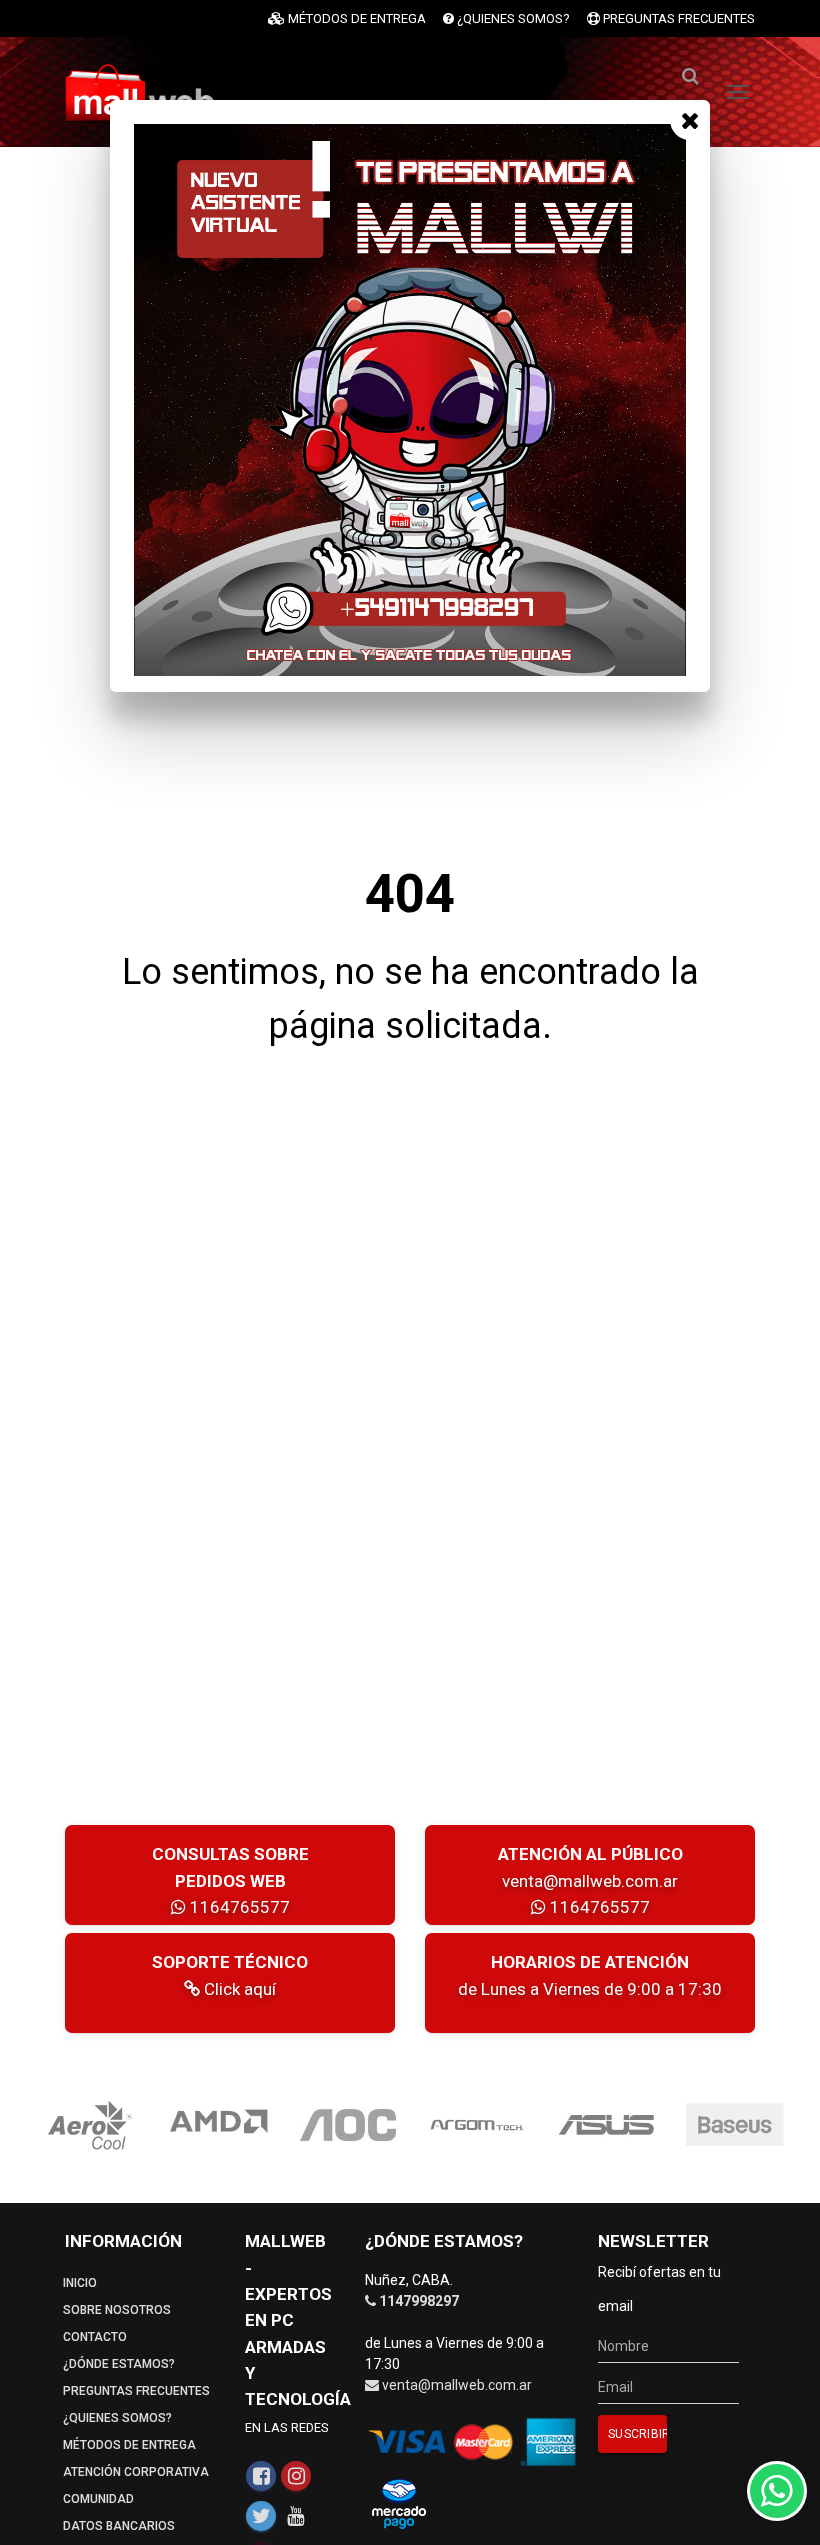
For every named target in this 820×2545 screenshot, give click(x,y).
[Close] (690, 120)
